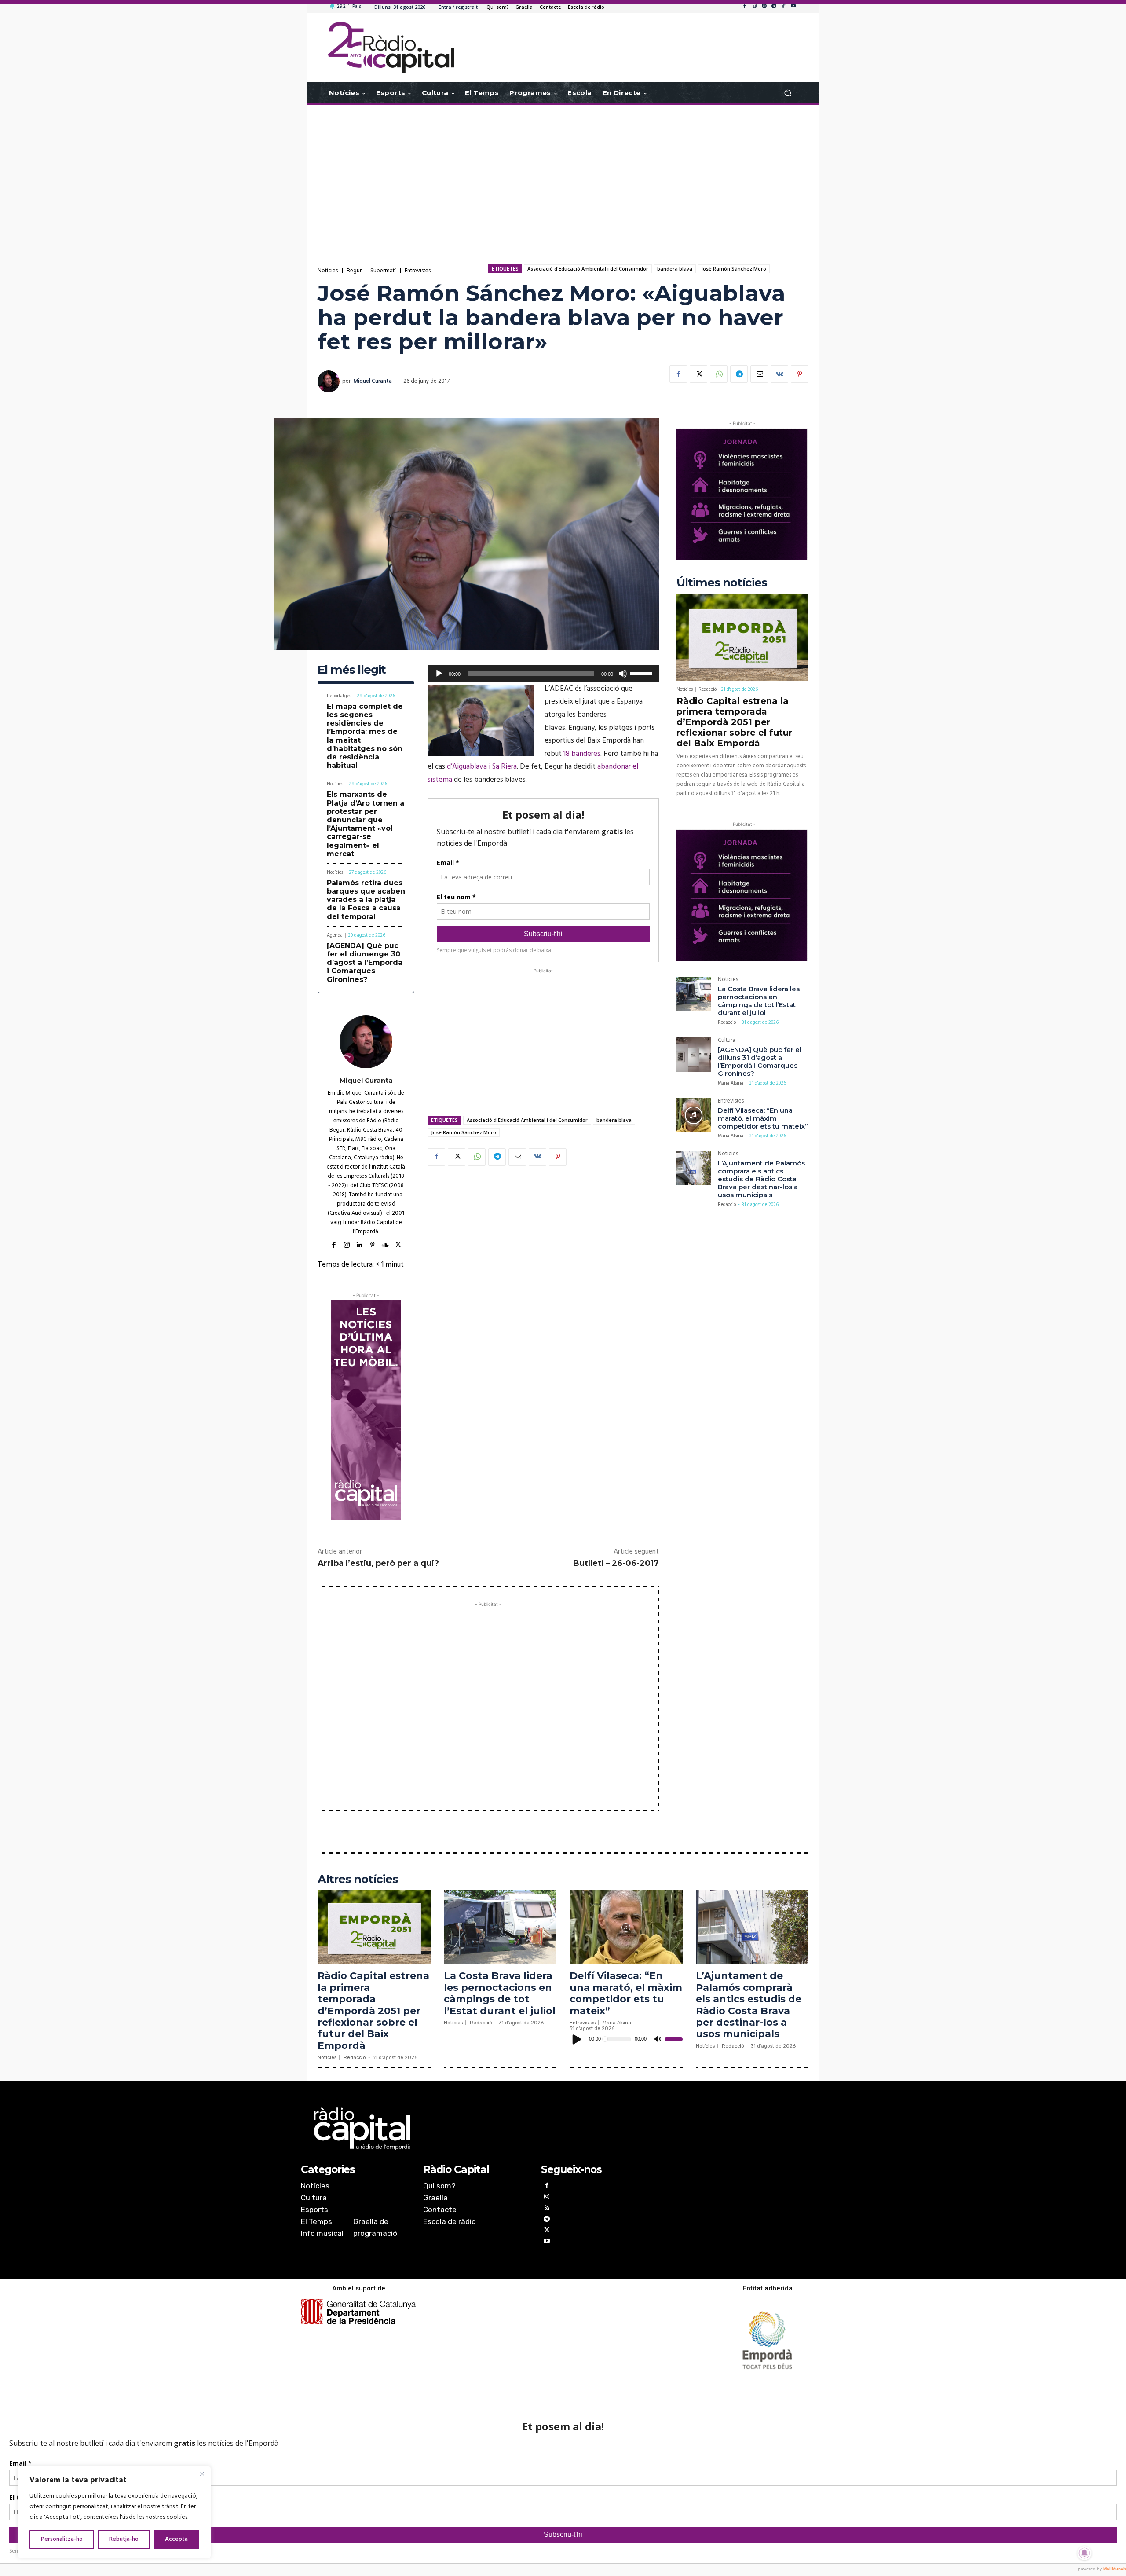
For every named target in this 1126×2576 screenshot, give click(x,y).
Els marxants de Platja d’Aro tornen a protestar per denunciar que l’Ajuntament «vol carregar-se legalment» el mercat (366, 824)
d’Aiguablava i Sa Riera (482, 767)
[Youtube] (793, 7)
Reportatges (339, 696)
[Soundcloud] (385, 1244)
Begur (354, 271)
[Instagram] (754, 7)
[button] (788, 93)
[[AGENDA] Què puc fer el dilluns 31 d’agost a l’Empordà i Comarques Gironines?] (694, 1055)
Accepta (176, 2539)
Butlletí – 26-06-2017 (616, 1563)
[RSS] (547, 2209)
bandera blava (675, 269)
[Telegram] (774, 7)
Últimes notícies (722, 583)
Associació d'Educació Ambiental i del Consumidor (588, 269)
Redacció (707, 689)
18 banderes (582, 754)
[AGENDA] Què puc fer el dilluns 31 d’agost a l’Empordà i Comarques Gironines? (760, 1061)
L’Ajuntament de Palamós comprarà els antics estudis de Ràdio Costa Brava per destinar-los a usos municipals (761, 1179)
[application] (543, 674)
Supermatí (383, 271)
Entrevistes (418, 271)
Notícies (328, 271)
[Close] (202, 2473)
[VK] (779, 374)
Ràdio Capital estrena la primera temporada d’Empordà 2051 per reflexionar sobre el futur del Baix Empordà (734, 722)
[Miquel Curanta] (330, 381)
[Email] (759, 374)
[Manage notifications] (1085, 2553)
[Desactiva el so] (623, 674)
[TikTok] (783, 7)
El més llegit (352, 670)
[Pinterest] (800, 374)
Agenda (335, 936)
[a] (473, 2129)
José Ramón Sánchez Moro (734, 269)
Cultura (727, 1041)
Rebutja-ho (124, 2539)
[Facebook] (745, 7)
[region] (114, 2512)
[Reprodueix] (439, 674)
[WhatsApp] (719, 374)
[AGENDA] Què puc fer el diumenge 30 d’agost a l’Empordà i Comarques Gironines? (365, 963)
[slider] (642, 673)
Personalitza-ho (62, 2539)
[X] (698, 374)
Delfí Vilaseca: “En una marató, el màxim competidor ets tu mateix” (763, 1118)
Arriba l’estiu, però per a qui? (378, 1563)
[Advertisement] (563, 175)
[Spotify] (764, 7)
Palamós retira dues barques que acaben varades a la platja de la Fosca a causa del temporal (366, 900)
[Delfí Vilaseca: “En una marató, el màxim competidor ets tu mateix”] (694, 1115)
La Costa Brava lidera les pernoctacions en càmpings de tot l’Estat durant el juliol (759, 1001)
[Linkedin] (360, 1244)
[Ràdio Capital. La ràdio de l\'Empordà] (391, 48)
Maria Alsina (731, 1083)
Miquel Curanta (373, 381)
